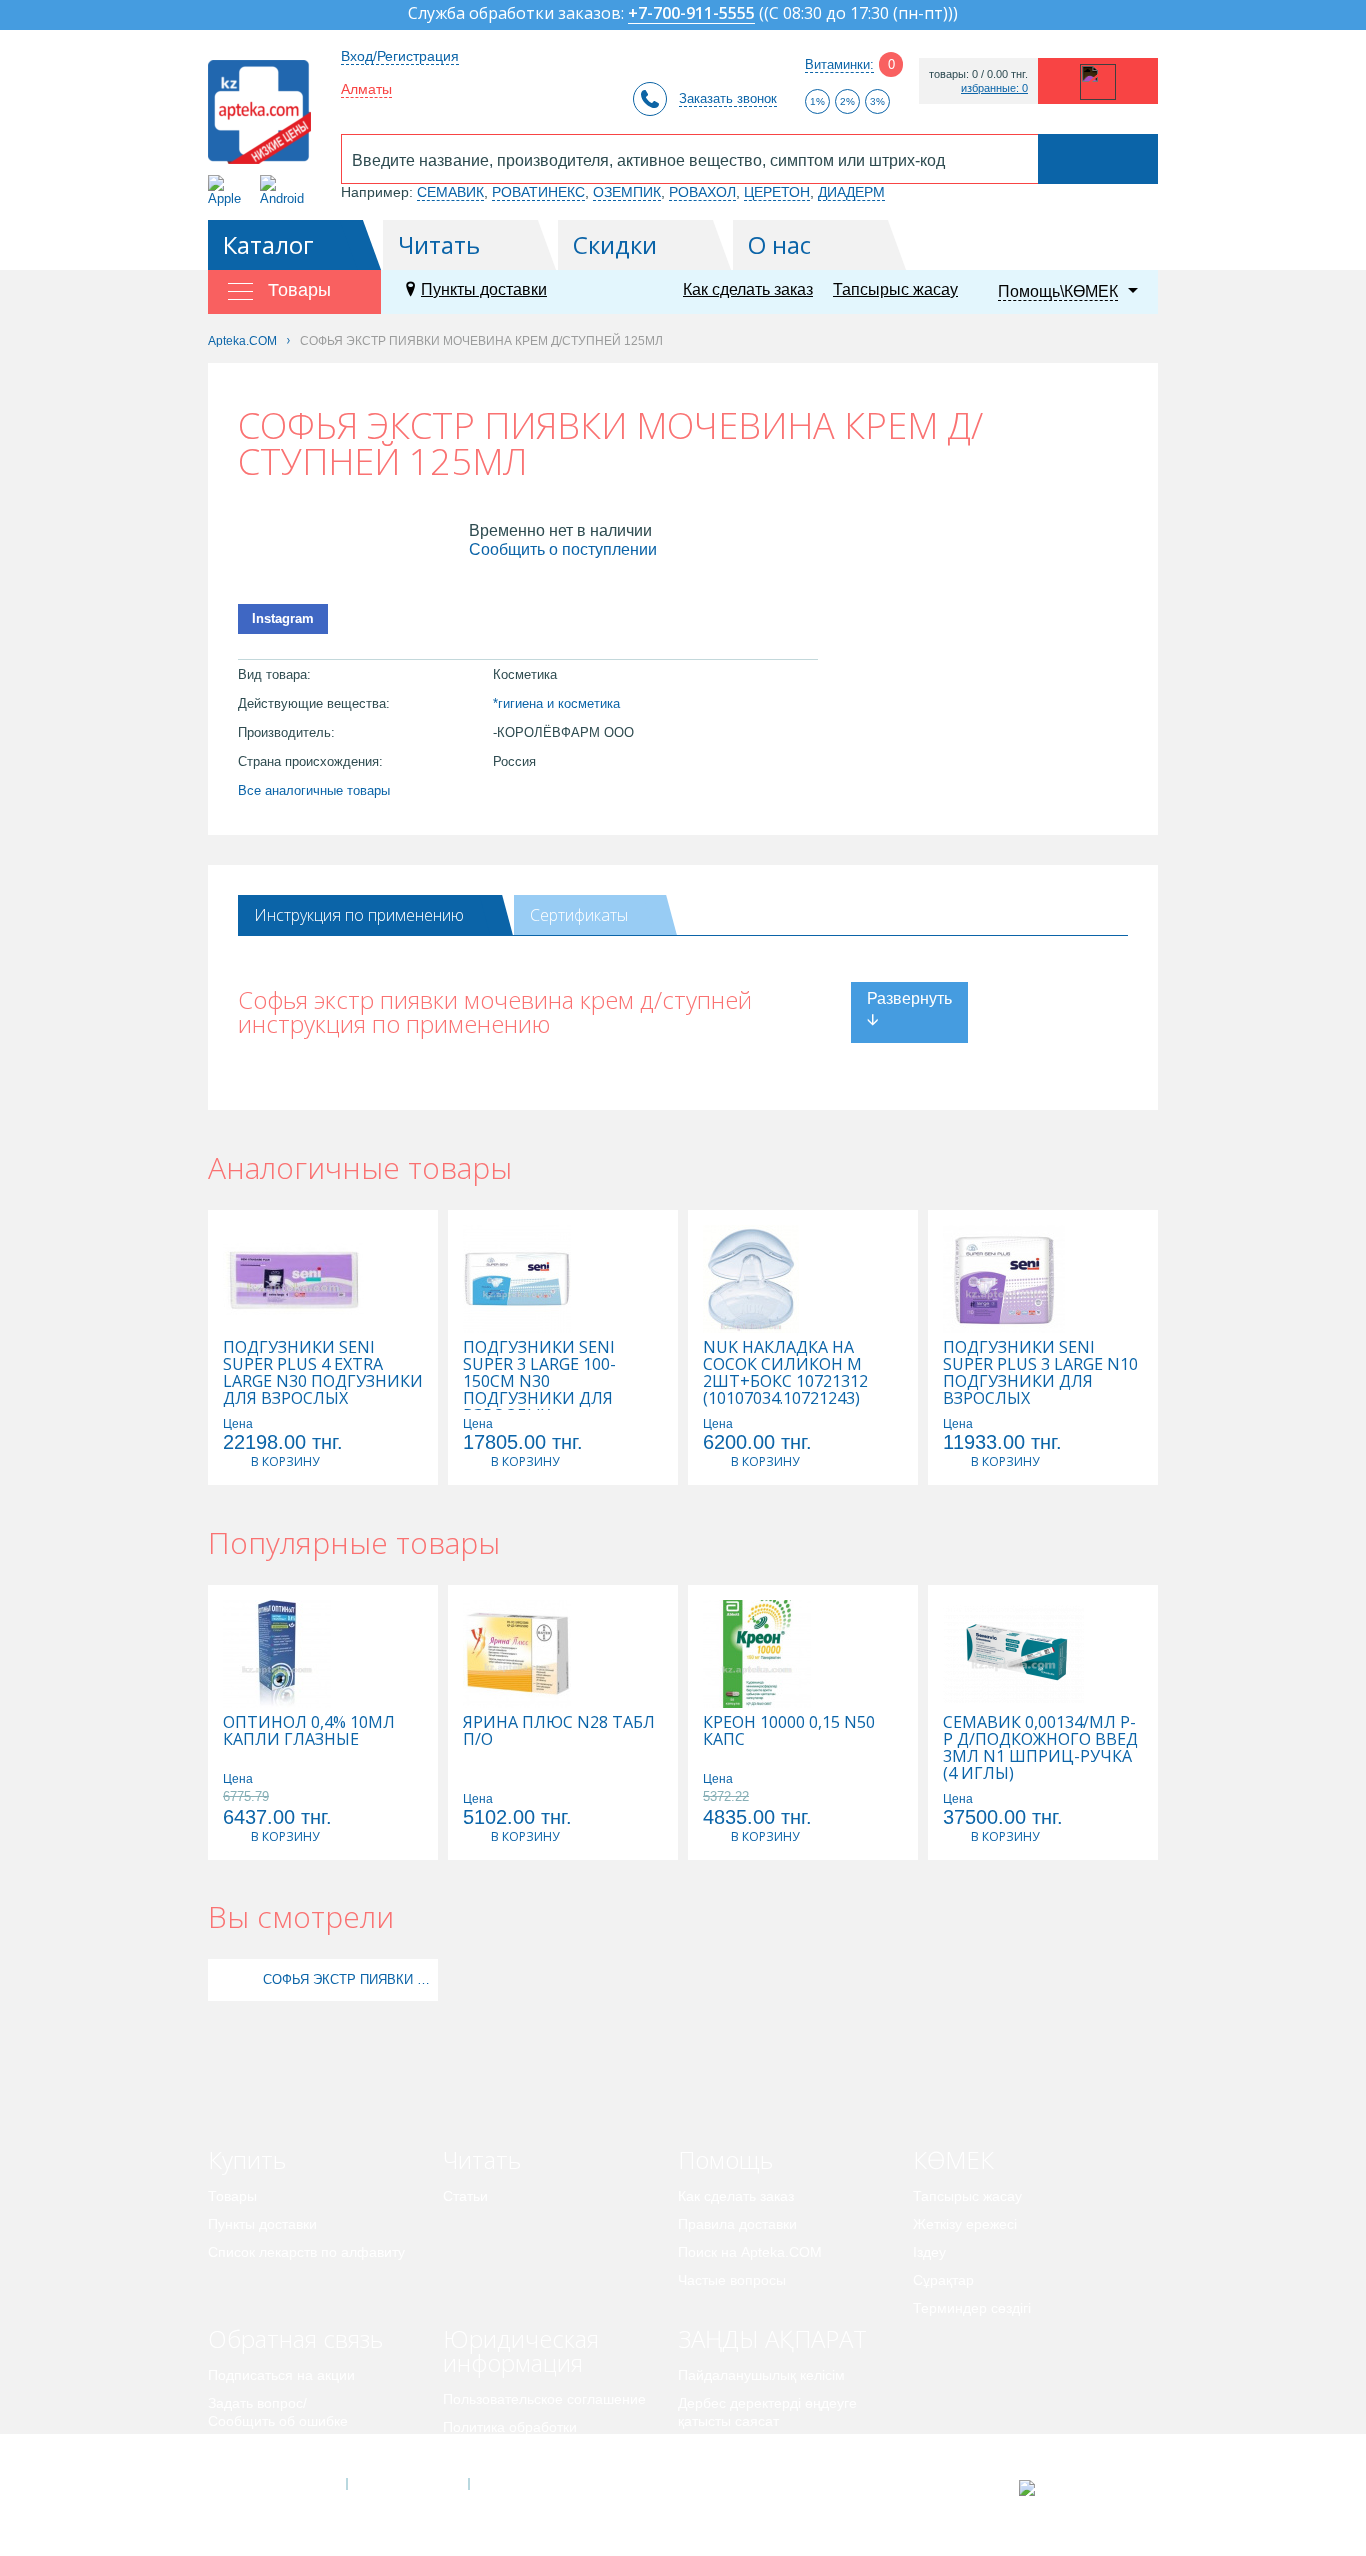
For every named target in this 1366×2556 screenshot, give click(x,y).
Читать (439, 244)
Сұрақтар (943, 2280)
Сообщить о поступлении (563, 549)
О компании (406, 2484)
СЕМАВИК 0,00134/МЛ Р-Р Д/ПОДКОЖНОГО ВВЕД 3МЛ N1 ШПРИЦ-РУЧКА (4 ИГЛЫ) (1040, 1748)
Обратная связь (295, 2338)
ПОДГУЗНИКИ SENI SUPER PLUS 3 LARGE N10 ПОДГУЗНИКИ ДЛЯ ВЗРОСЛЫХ (1040, 1373)
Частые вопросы (732, 2280)
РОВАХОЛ (702, 192)
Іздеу (929, 2252)
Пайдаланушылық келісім (761, 2375)
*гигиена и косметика (556, 703)
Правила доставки (737, 2224)
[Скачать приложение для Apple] (228, 190)
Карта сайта (530, 2484)
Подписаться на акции (281, 2375)
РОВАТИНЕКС (538, 192)
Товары (232, 2196)
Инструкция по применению (359, 915)
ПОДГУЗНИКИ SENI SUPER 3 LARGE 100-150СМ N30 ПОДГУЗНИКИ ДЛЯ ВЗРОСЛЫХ (539, 1381)
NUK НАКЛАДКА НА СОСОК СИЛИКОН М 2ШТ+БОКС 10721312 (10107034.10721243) (785, 1373)
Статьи (465, 2196)
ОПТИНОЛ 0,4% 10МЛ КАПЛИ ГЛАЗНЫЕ (309, 1731)
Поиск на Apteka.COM (750, 2252)
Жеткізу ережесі (965, 2224)
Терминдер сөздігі (972, 2308)
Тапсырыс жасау (895, 289)
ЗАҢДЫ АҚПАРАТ (772, 2338)
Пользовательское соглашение (544, 2399)
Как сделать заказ (748, 289)
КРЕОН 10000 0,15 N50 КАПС (789, 1731)
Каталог (268, 244)
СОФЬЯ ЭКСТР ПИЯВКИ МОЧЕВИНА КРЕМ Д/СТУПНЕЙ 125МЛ (348, 1979)
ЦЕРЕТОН (777, 192)
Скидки (615, 244)
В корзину (285, 1461)
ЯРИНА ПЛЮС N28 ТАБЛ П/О (559, 1731)
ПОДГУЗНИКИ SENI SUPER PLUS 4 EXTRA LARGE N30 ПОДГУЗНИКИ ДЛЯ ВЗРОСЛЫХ (323, 1373)
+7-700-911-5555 (691, 14)
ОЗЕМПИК (627, 192)
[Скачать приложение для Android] (285, 190)
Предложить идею (267, 2449)
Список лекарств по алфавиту (306, 2252)
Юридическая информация (521, 2350)
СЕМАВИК (450, 192)
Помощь (725, 2159)
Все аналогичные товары (314, 790)
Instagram (283, 618)
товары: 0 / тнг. (978, 74)
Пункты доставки (484, 289)
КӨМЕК (953, 2159)
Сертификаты (579, 915)
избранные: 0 (994, 88)
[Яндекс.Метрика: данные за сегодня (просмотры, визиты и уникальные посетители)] (1076, 2488)
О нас (779, 244)
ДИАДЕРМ (851, 192)
